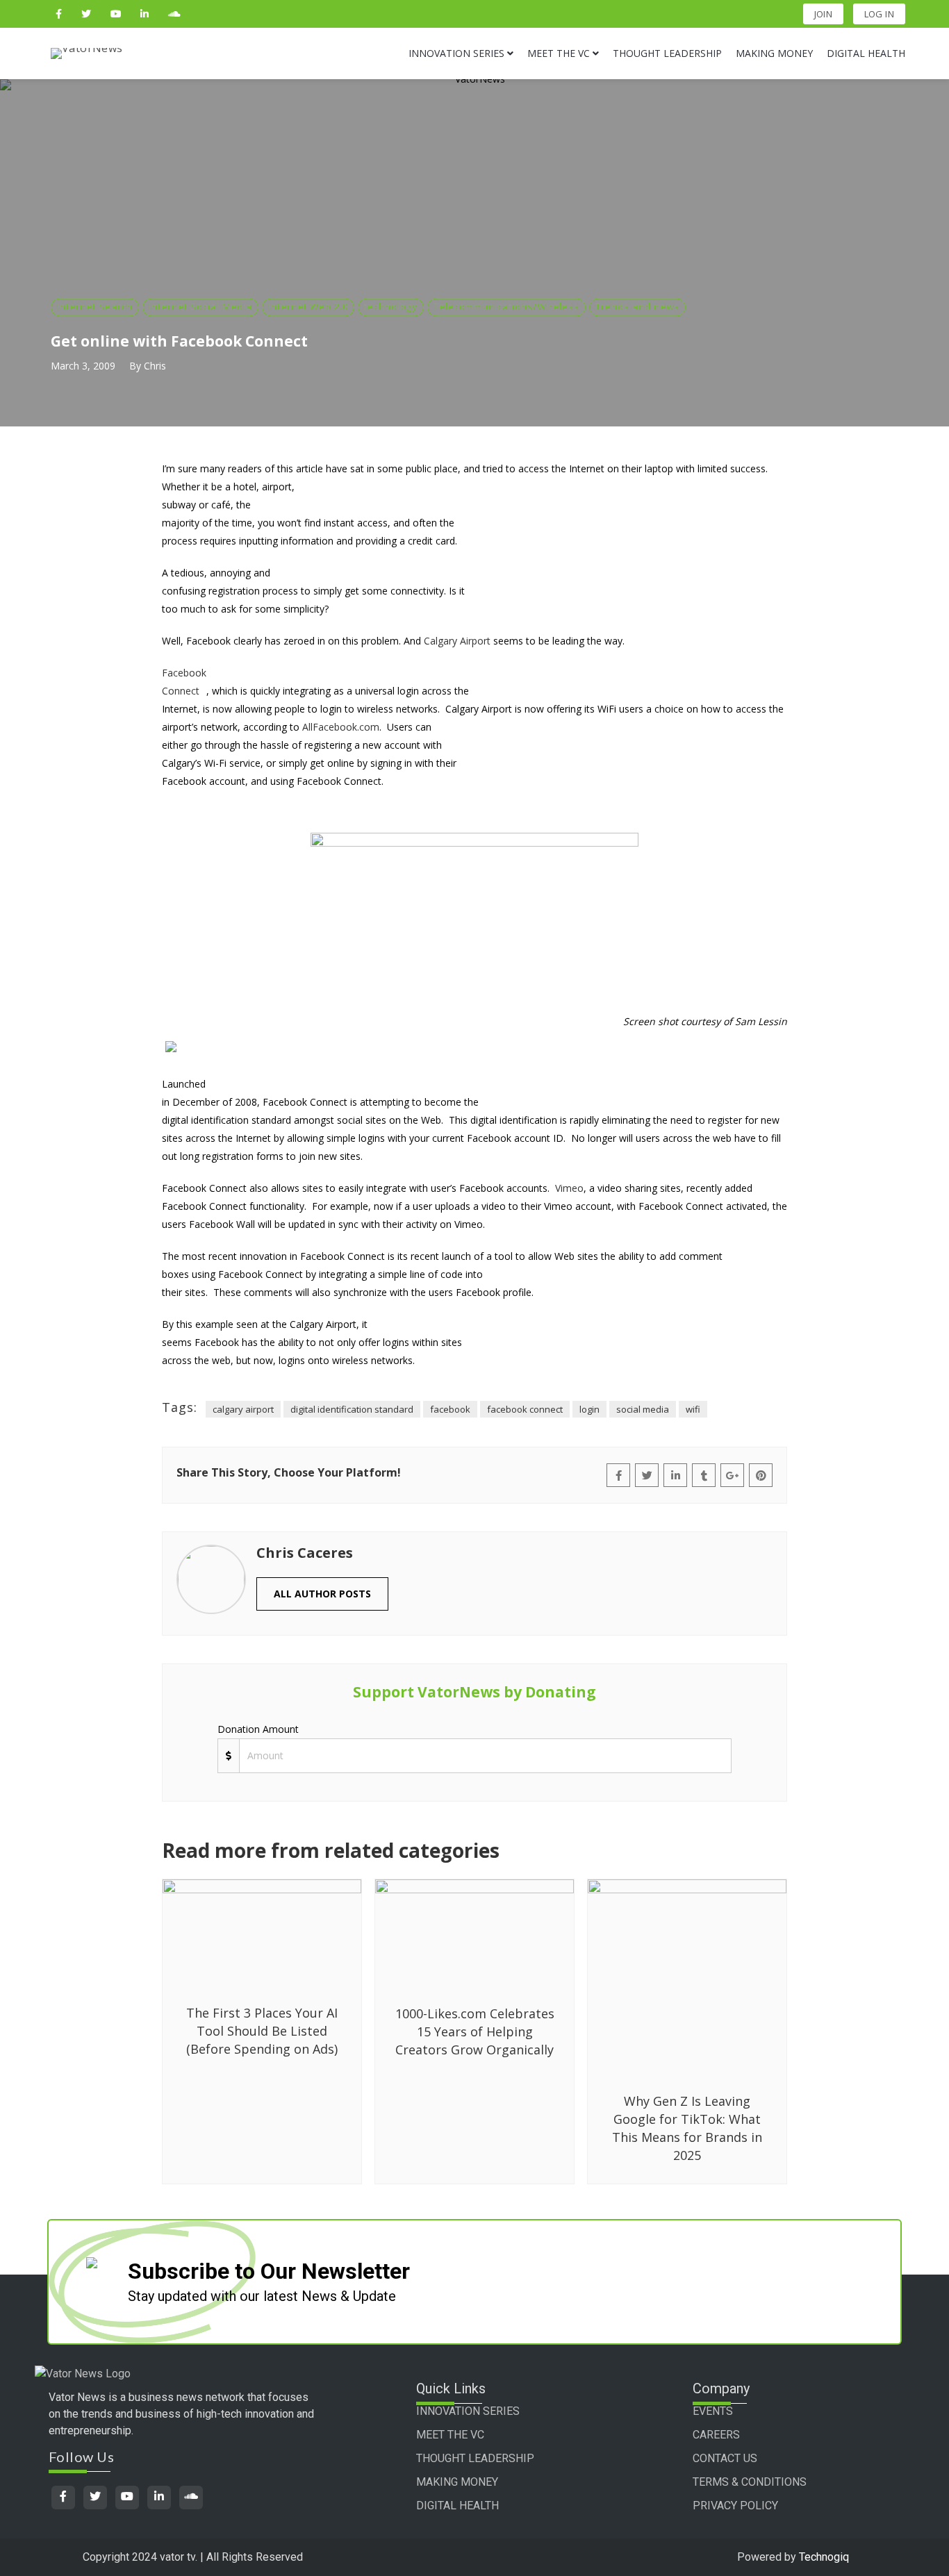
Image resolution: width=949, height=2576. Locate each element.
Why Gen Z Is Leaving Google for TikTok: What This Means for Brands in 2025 (687, 2128)
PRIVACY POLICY (735, 2506)
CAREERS (716, 2435)
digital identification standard (352, 1409)
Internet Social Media (200, 306)
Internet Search (95, 306)
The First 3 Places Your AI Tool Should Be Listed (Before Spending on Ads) (262, 2031)
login (589, 1409)
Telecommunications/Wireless (506, 306)
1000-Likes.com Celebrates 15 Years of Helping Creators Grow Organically (475, 2031)
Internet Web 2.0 (308, 306)
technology (391, 306)
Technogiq (824, 2557)
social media (643, 1409)
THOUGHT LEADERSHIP (475, 2458)
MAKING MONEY (457, 2482)
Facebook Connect (184, 682)
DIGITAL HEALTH (457, 2506)
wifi (693, 1409)
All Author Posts (322, 1594)
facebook (450, 1409)
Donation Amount (258, 1729)
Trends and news (637, 306)
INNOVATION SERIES (468, 2411)
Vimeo (569, 1188)
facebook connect (525, 1409)
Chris (155, 366)
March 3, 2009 (83, 366)
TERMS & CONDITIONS (750, 2482)
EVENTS (713, 2411)
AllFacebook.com (341, 727)
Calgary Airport (457, 641)
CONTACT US (725, 2458)
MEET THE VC (450, 2435)
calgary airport (243, 1409)
